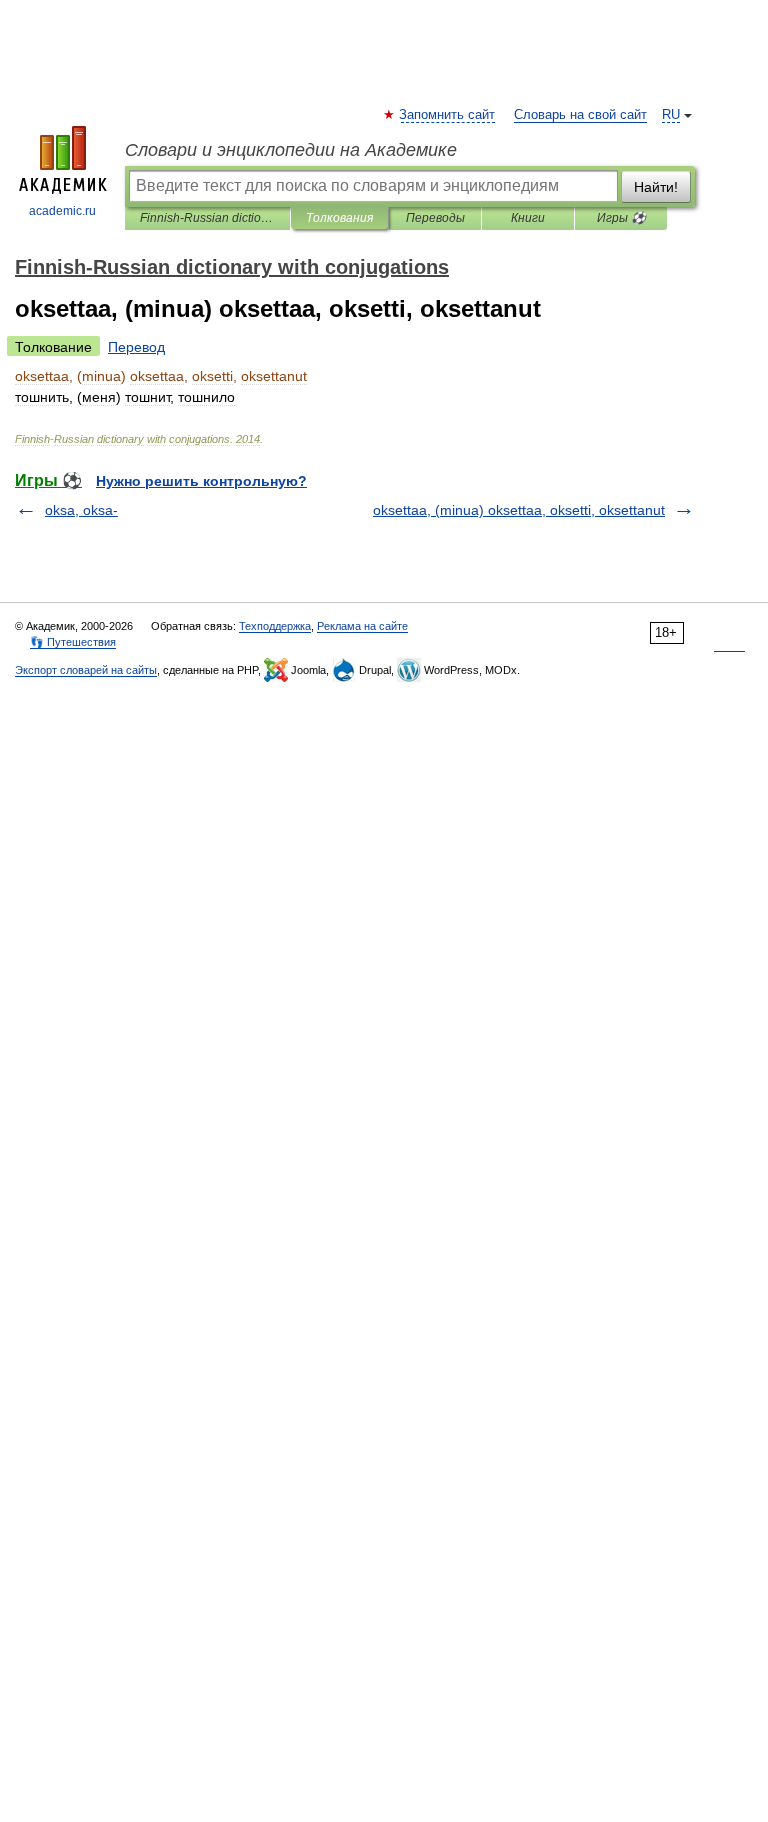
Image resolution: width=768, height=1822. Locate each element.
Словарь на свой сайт (580, 115)
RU (671, 115)
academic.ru (62, 211)
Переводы (435, 218)
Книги (528, 218)
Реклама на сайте (362, 626)
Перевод (136, 347)
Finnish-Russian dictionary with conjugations (207, 218)
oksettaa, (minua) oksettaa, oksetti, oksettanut (519, 510)
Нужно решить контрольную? (201, 481)
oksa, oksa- (81, 510)
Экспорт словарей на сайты (86, 670)
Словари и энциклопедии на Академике (291, 150)
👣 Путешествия (73, 642)
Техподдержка (275, 626)
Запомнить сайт (448, 115)
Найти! (656, 187)
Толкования (339, 218)
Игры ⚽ (621, 218)
